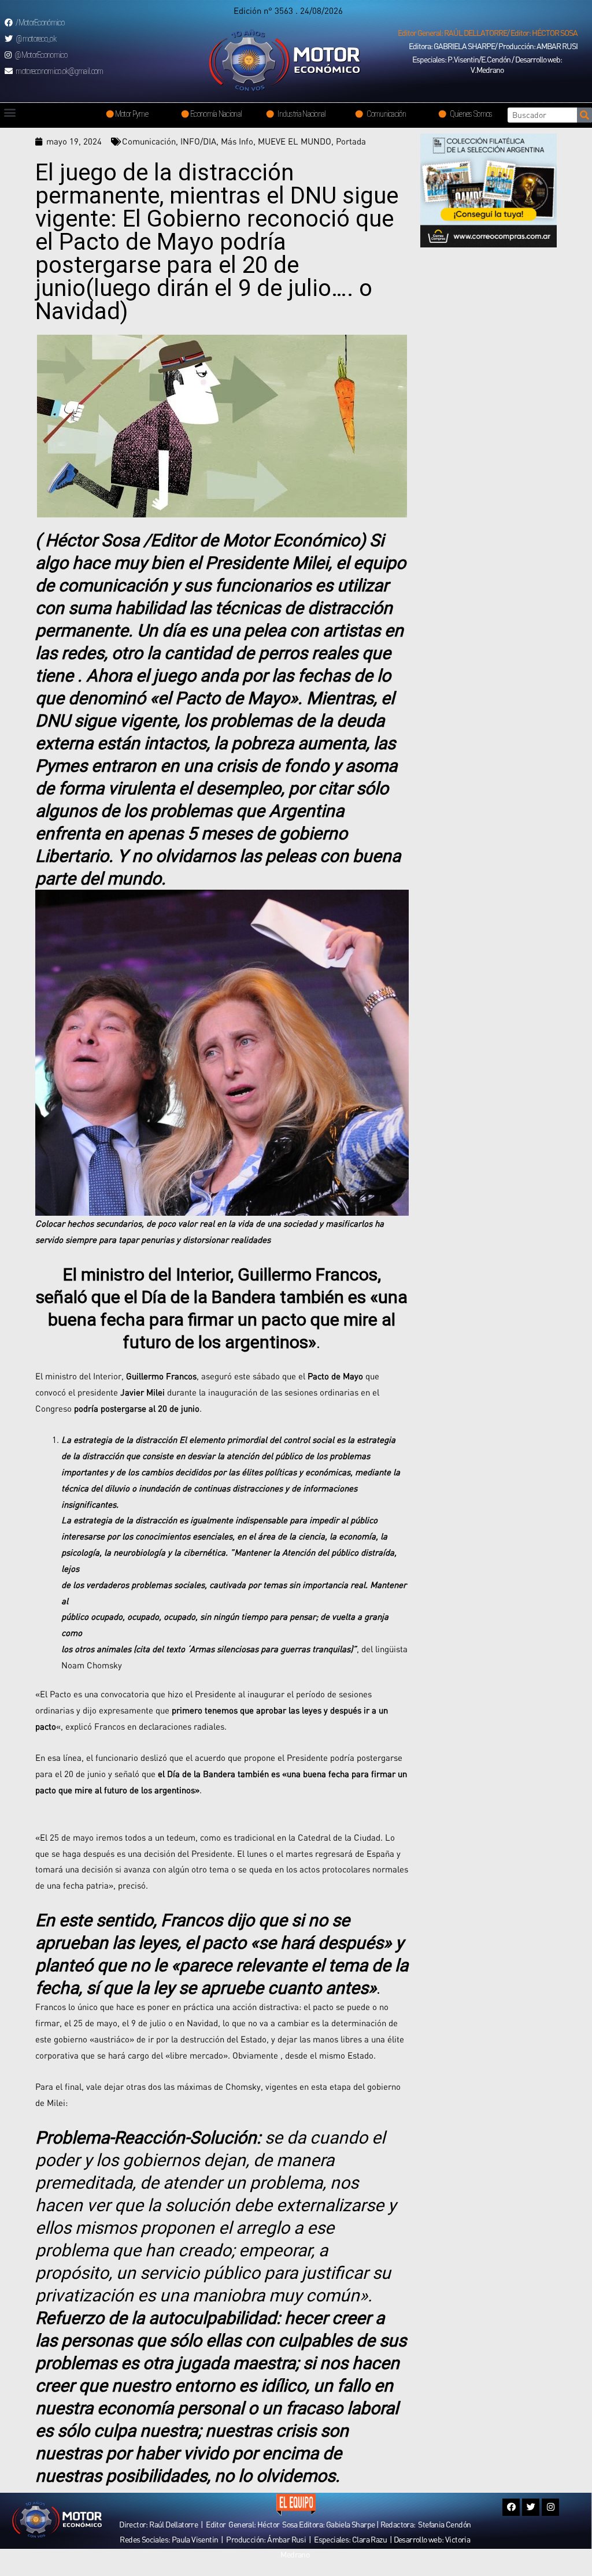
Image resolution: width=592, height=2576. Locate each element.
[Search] (584, 115)
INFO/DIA (198, 141)
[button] (488, 33)
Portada (351, 141)
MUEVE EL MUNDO (295, 141)
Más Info (237, 141)
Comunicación (149, 141)
